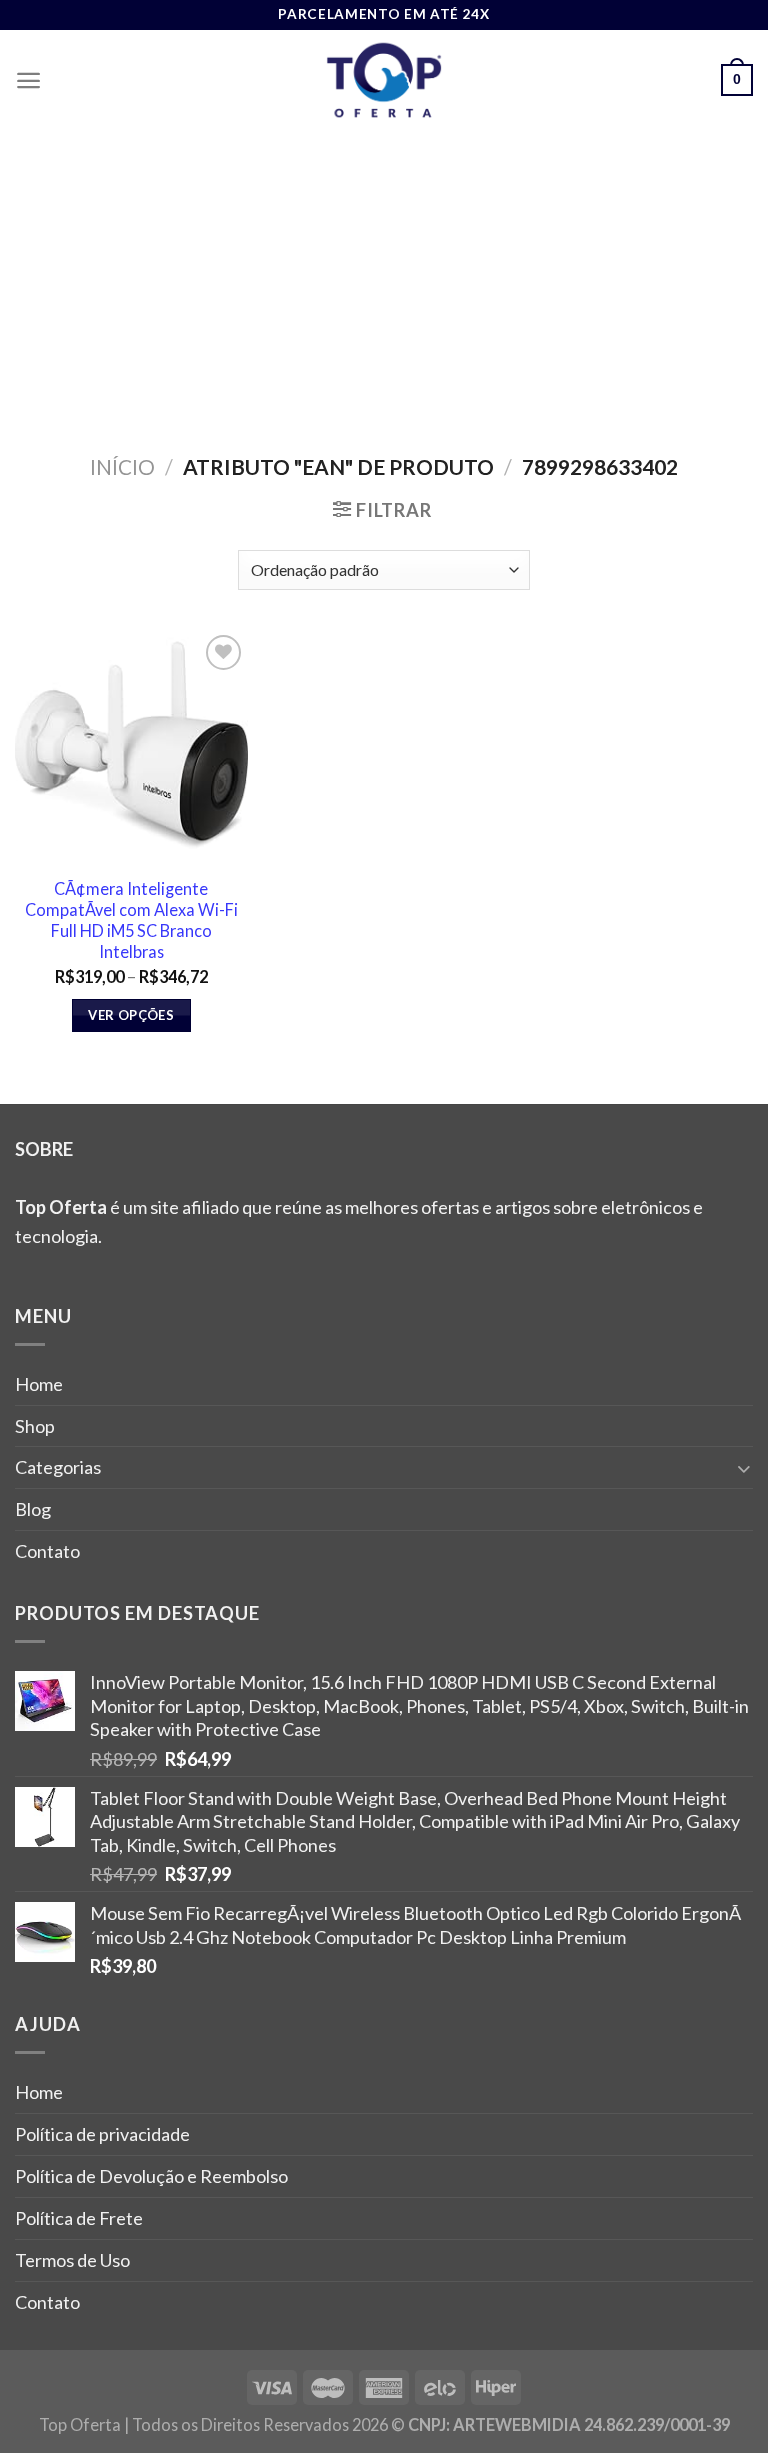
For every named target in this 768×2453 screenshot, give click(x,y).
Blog (33, 1509)
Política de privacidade (102, 2134)
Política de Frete (79, 2218)
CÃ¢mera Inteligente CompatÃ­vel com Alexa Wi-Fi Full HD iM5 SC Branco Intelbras (131, 920)
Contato (47, 1551)
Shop (35, 1426)
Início (122, 466)
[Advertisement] (384, 280)
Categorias (58, 1467)
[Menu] (28, 80)
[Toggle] (744, 1467)
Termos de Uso (72, 2260)
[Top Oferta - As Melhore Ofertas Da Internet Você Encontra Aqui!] (384, 80)
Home (39, 1384)
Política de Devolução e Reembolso (151, 2176)
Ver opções (131, 1015)
